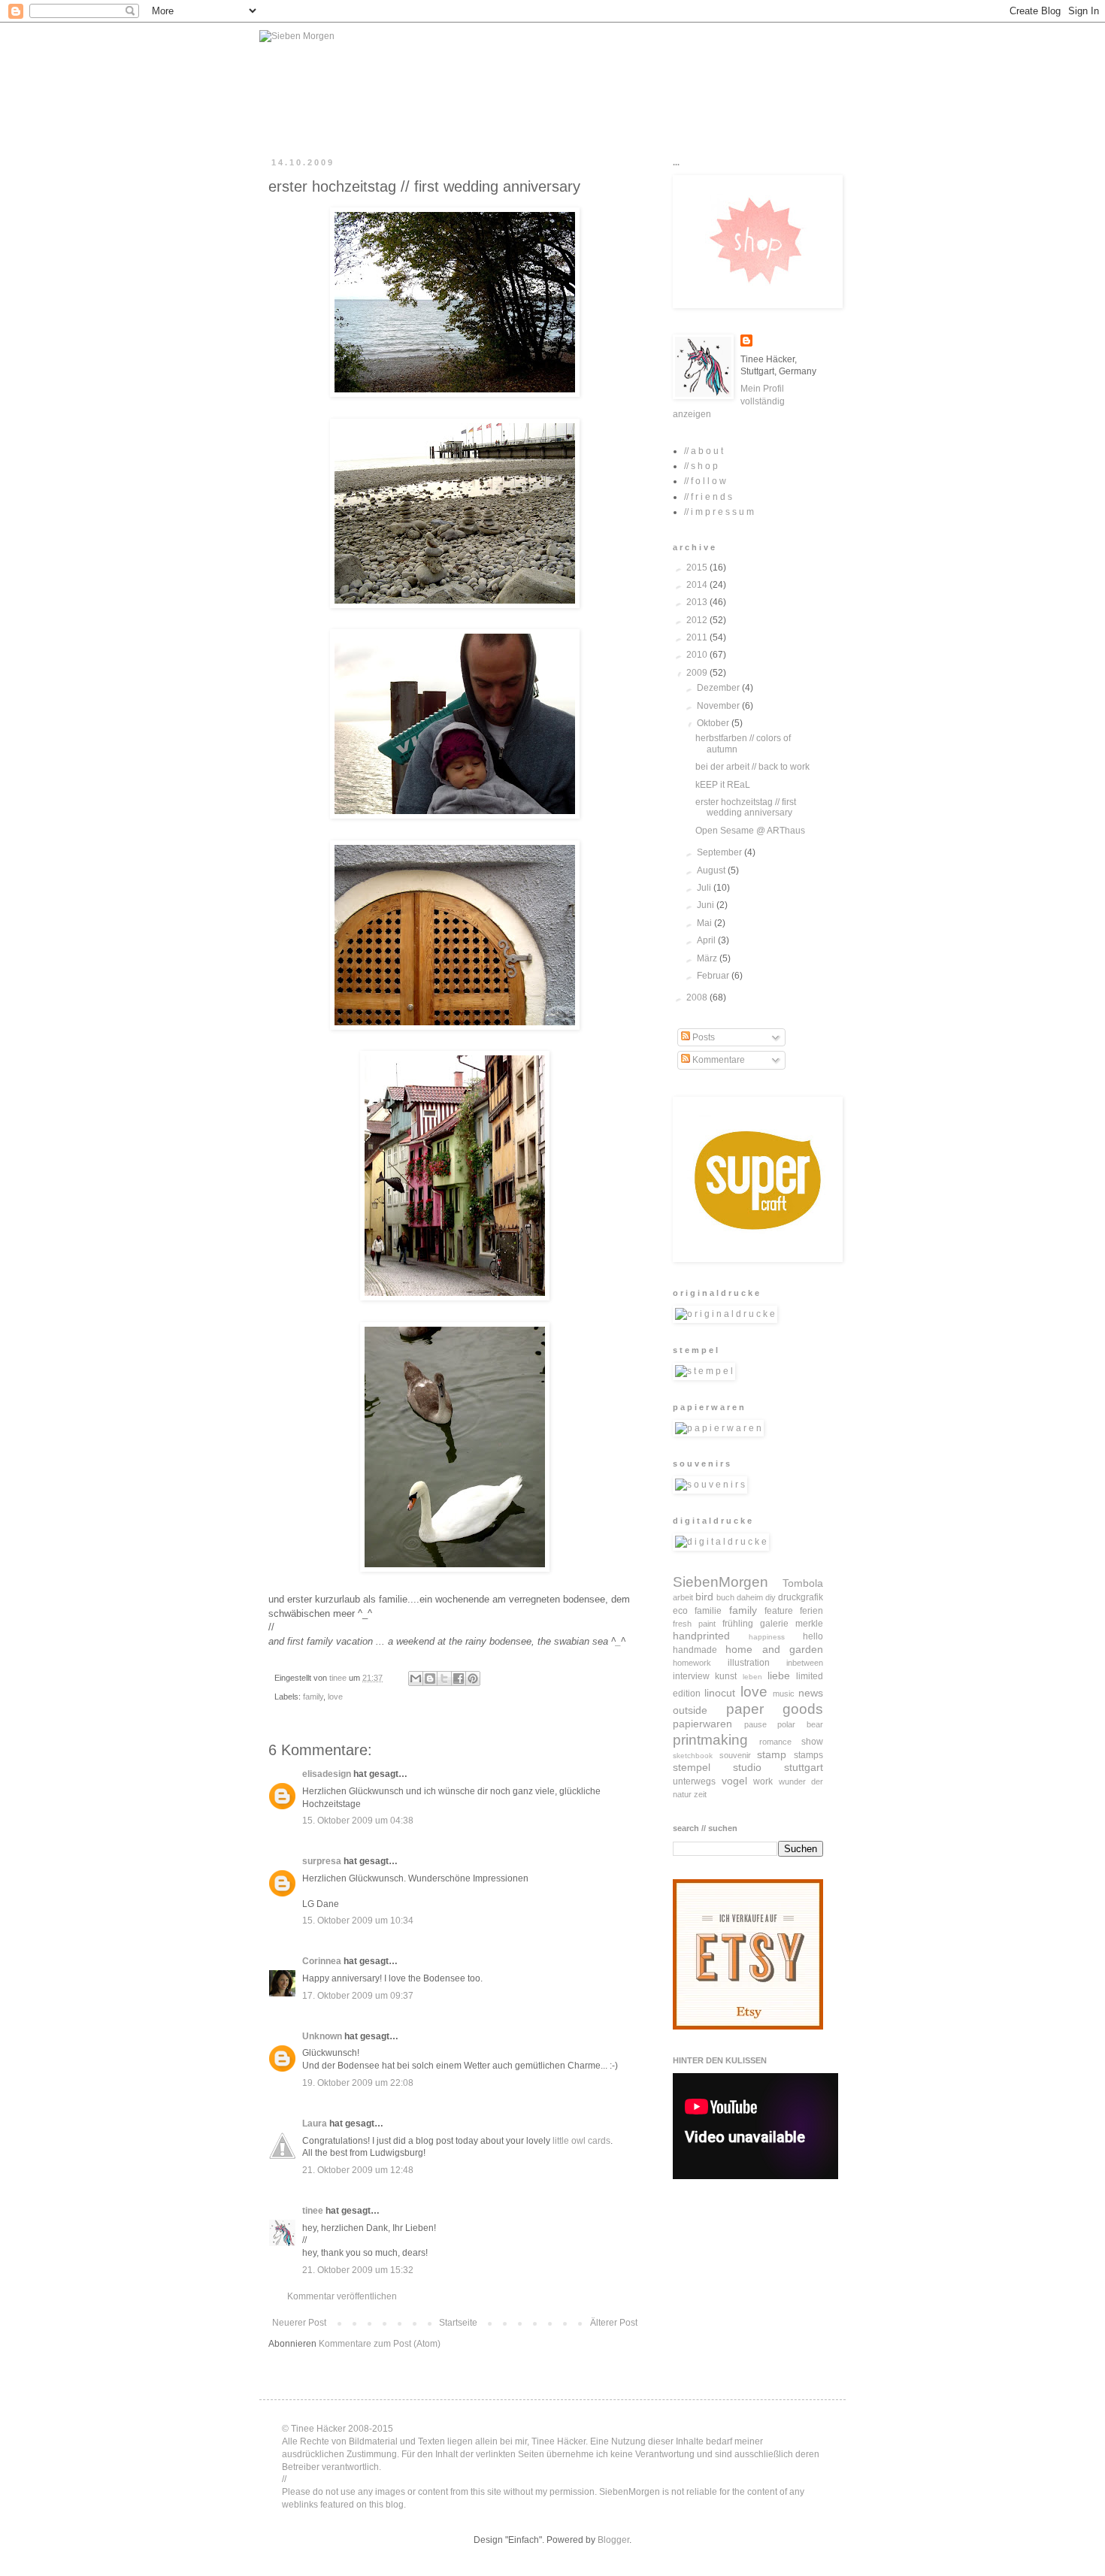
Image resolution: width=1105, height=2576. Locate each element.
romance (775, 1742)
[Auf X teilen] (444, 1678)
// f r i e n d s (708, 497)
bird (704, 1597)
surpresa (322, 1861)
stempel (692, 1767)
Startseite (458, 2323)
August (712, 870)
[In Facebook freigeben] (459, 1678)
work (763, 1781)
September (721, 852)
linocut (720, 1693)
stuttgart (804, 1767)
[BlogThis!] (430, 1678)
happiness (767, 1637)
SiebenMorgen (721, 1582)
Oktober (714, 723)
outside (690, 1710)
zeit (700, 1794)
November (719, 706)
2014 (698, 585)
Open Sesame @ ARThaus (750, 831)
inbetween (805, 1663)
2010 (698, 655)
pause (755, 1724)
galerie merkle (792, 1624)
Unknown (322, 2036)
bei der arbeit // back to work (752, 767)
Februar (714, 976)
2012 (698, 620)
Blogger (613, 2540)
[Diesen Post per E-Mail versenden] (416, 1678)
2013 (698, 602)
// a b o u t (704, 451)
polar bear (800, 1724)
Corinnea (322, 1961)
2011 (698, 637)
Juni (707, 905)
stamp (772, 1754)
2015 (698, 568)
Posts (702, 1037)
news (811, 1693)
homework (692, 1663)
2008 (698, 997)
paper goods (775, 1709)
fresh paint (694, 1624)
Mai (705, 923)
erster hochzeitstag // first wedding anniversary (746, 807)
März (708, 958)
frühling (738, 1624)
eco (680, 1611)
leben (752, 1677)
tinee (313, 2211)
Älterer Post (614, 2323)
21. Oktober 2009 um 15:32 (358, 2270)
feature (779, 1611)
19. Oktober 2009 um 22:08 (358, 2083)
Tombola (803, 1583)
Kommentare (717, 1060)
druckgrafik (801, 1597)
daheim (750, 1597)
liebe (779, 1675)
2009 (698, 673)
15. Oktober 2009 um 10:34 (358, 1921)
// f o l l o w (705, 481)
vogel (734, 1781)
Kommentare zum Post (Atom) (380, 2344)
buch (725, 1597)
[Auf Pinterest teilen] (473, 1678)
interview (691, 1676)
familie (708, 1611)
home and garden (774, 1649)
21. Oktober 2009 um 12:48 (358, 2170)
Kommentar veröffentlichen (342, 2296)
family (313, 1697)
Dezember (719, 688)
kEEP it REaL (723, 785)
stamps (808, 1755)
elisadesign (327, 1774)
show (812, 1742)
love (335, 1697)
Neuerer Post (299, 2323)
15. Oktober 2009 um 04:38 (358, 1821)
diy (770, 1597)
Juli (705, 888)
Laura (315, 2123)
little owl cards (581, 2141)
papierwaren (702, 1724)
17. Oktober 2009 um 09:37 (358, 1996)
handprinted (701, 1636)
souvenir (735, 1755)
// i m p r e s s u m (719, 512)
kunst (726, 1676)
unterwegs (694, 1781)
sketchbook (693, 1756)
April (707, 940)
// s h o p (701, 466)
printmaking (710, 1740)
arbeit (683, 1597)
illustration (749, 1663)
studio (747, 1767)
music (784, 1694)
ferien (811, 1611)
